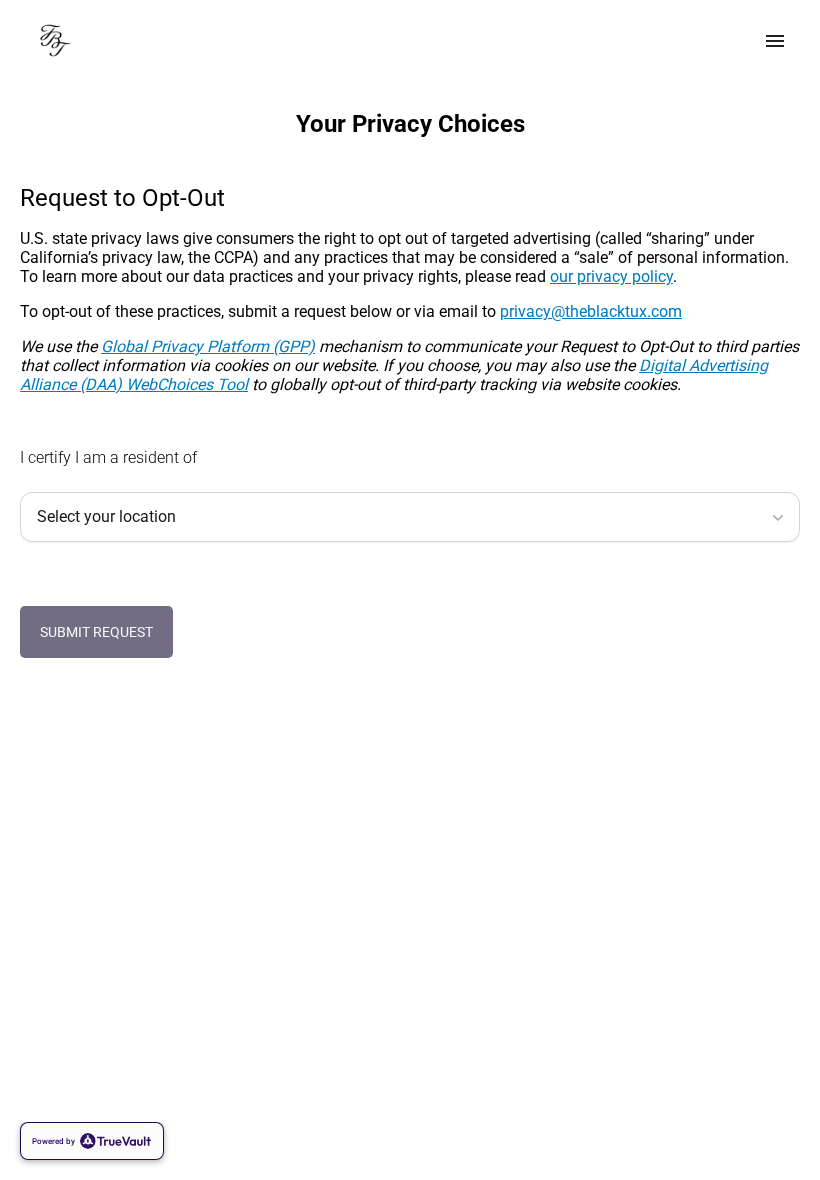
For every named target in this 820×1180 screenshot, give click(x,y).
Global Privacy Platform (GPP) (208, 346)
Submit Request (96, 632)
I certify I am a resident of (108, 457)
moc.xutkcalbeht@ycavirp (591, 311)
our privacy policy (611, 276)
